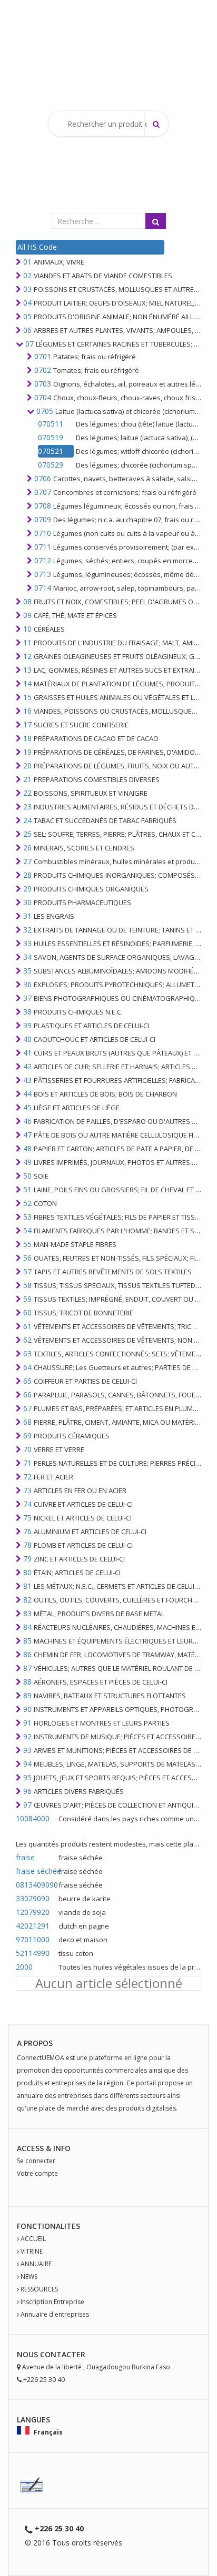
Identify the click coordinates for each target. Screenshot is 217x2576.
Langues (33, 2420)
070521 (51, 451)
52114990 (33, 1953)
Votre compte (37, 2173)
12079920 (33, 1912)
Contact (58, 2354)
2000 (24, 1967)
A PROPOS (35, 2043)
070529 (51, 465)
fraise (25, 1857)
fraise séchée (36, 1871)
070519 (51, 437)
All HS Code (37, 247)
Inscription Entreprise (52, 2302)
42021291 (33, 1926)
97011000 (33, 1939)
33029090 (33, 1898)
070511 (51, 424)
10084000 (33, 1818)
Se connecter (36, 2161)
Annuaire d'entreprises (55, 2314)
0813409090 (36, 1885)
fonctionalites (48, 2226)
